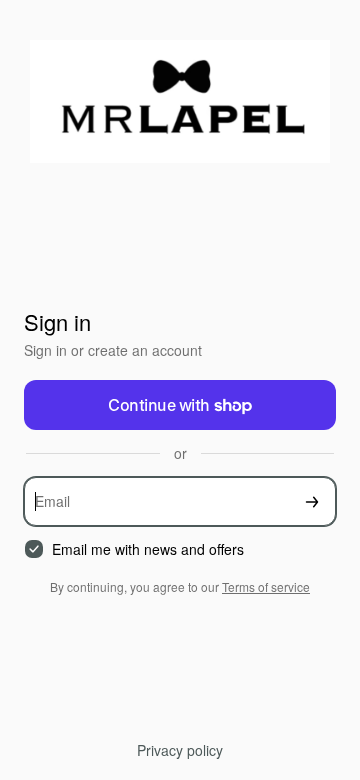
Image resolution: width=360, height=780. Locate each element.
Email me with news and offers (148, 549)
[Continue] (312, 501)
